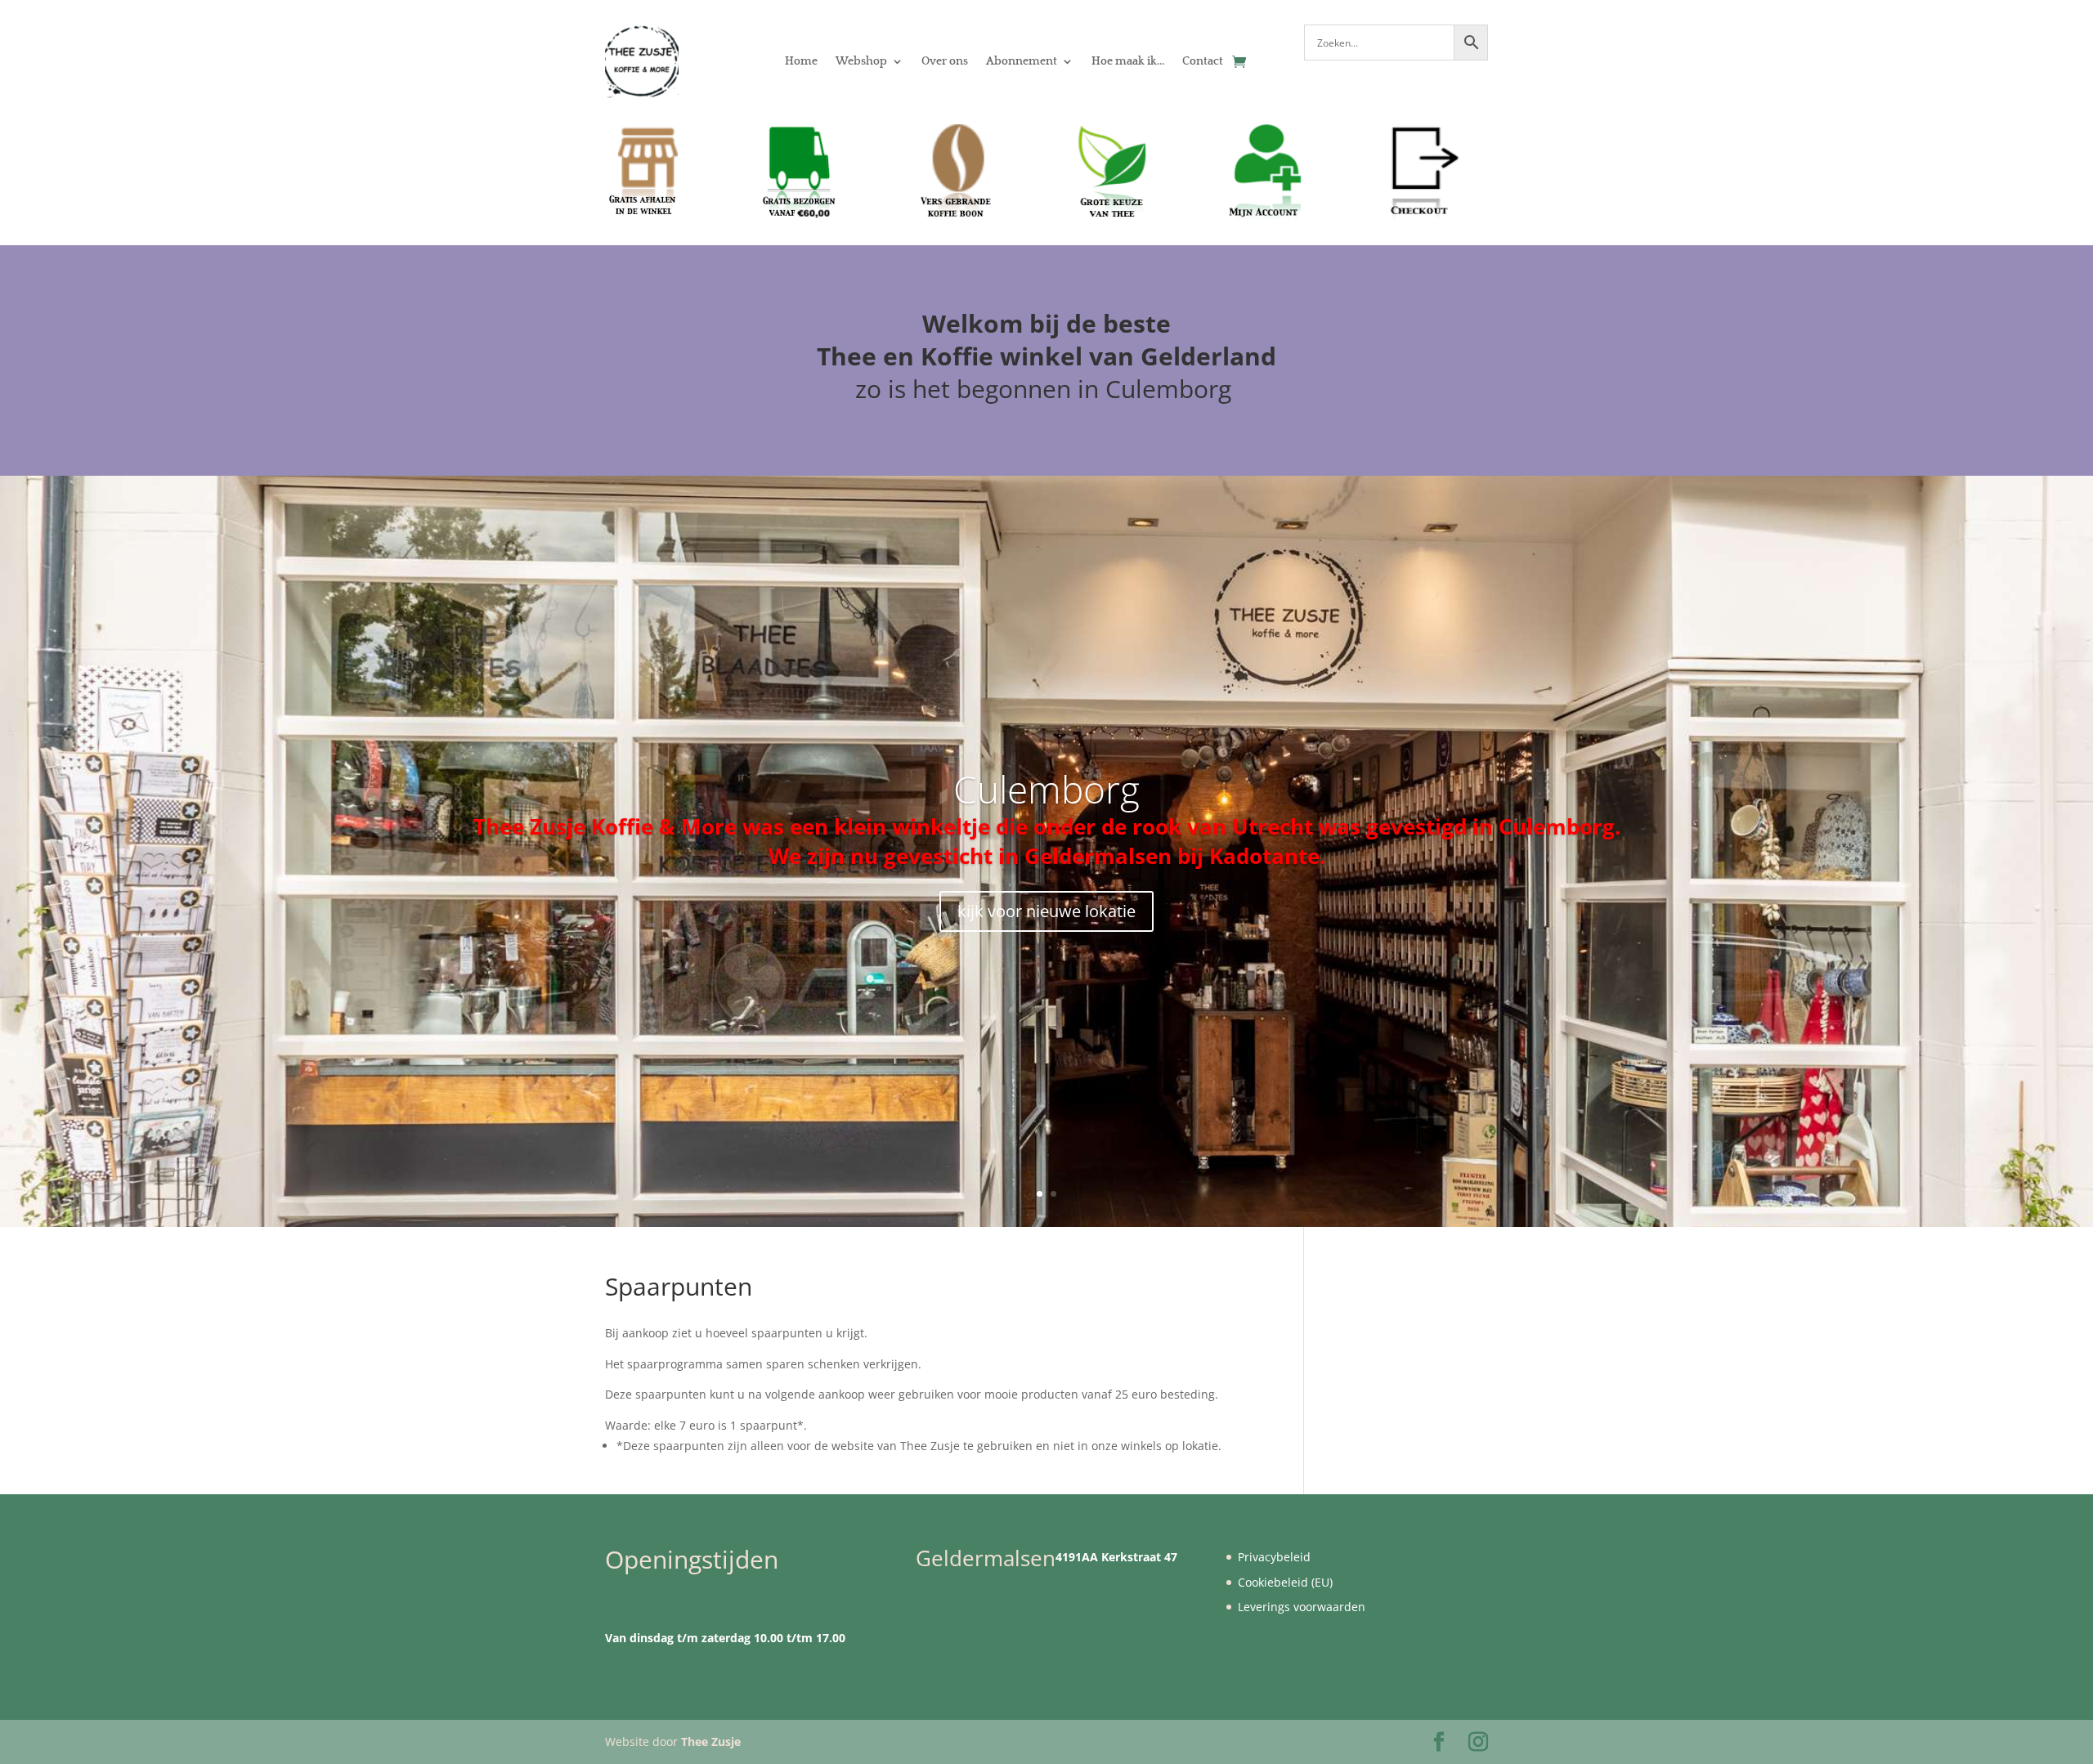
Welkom (973, 323)
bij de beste (1100, 323)
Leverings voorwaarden (1302, 1607)
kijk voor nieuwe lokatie (1046, 911)
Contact (1203, 61)
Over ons (945, 61)
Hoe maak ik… (1128, 61)
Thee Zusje (711, 1742)
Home (801, 61)
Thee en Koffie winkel (953, 356)
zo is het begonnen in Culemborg (1046, 389)
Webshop (861, 61)
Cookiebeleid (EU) (1285, 1582)
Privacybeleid (1274, 1557)
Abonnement (1022, 61)
